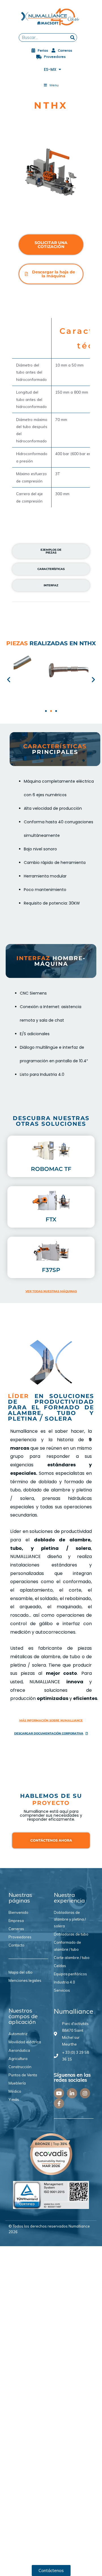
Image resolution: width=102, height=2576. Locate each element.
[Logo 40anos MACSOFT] (51, 17)
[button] (9, 679)
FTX (51, 1219)
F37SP (51, 1270)
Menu (54, 85)
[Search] (73, 38)
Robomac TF (51, 1169)
